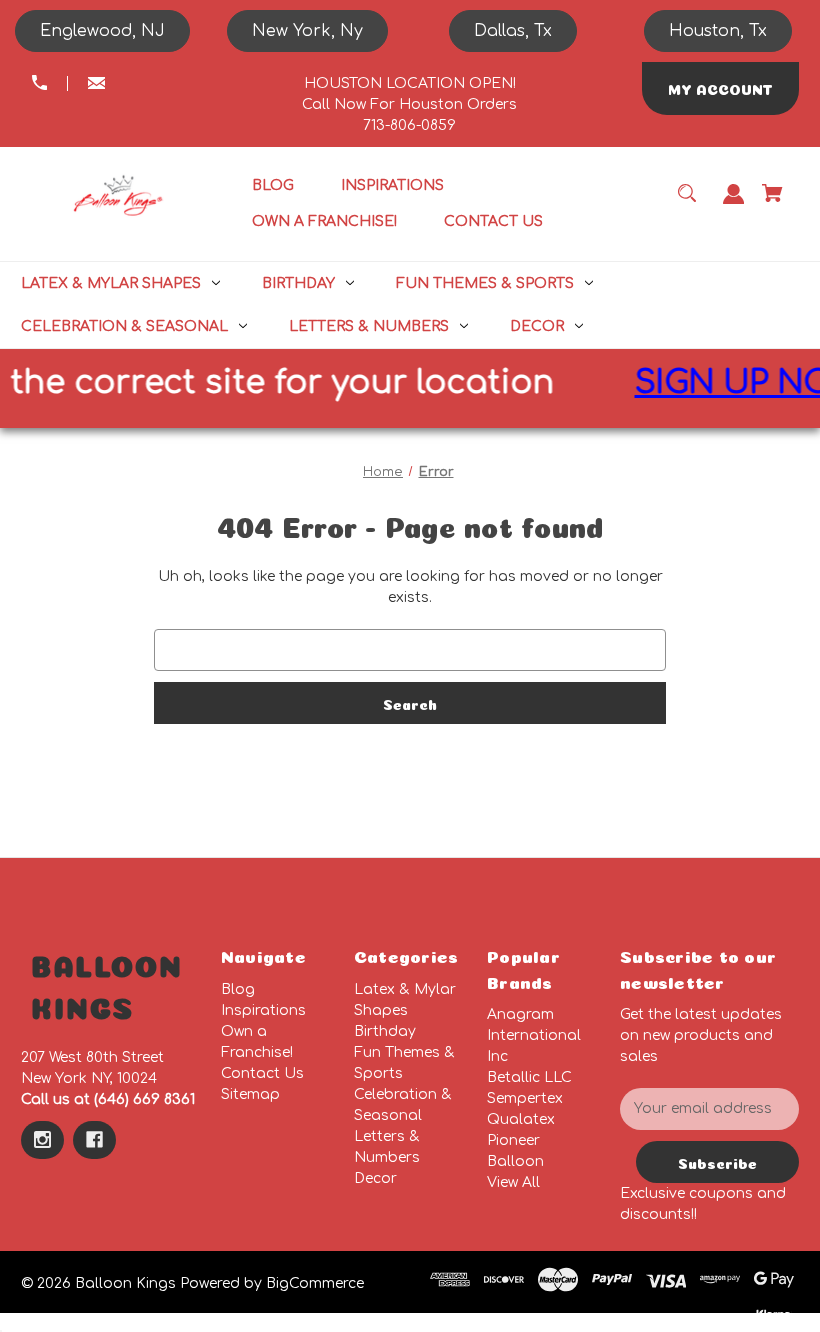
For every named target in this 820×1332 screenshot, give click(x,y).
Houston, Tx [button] (718, 31)
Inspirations (263, 1010)
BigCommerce (315, 1283)
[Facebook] (94, 1140)
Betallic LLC (529, 1077)
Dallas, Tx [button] (513, 31)
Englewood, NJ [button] (102, 31)
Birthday (385, 1031)
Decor (375, 1178)
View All (513, 1182)
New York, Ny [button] (307, 31)
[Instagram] (42, 1140)
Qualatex (521, 1119)
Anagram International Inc (534, 1035)
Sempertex (525, 1098)
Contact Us (262, 1073)
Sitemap (250, 1094)
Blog (238, 989)
